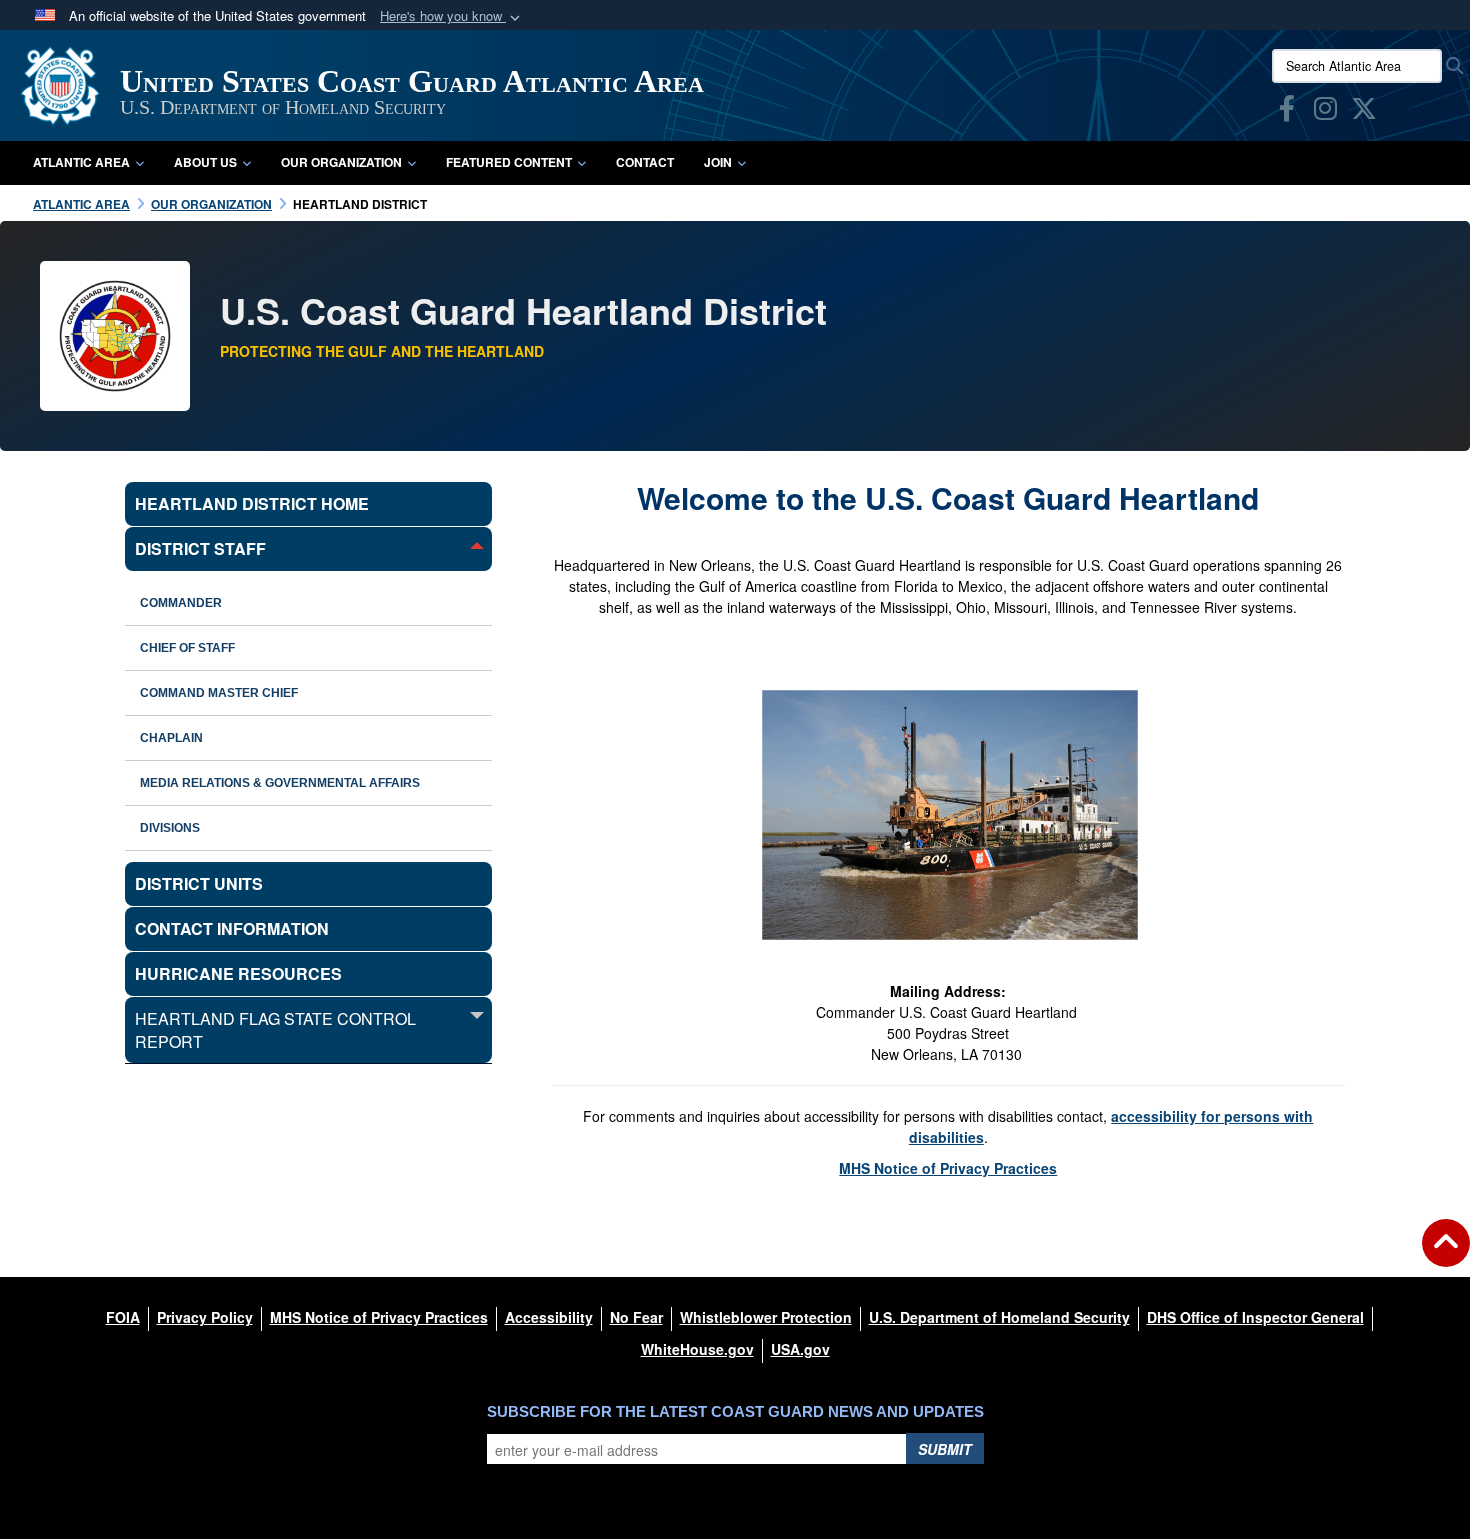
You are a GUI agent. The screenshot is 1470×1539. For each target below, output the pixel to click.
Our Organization (341, 162)
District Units (199, 883)
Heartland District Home (252, 503)
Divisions (170, 828)
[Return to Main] (1446, 1255)
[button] (452, 16)
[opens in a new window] (1287, 112)
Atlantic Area (81, 162)
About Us (205, 162)
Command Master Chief (219, 693)
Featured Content (509, 162)
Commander (181, 603)
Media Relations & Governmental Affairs (280, 783)
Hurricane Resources (238, 973)
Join (718, 162)
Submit (945, 1449)
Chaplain (171, 738)
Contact (645, 162)
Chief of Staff (187, 648)
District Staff (200, 548)
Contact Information (232, 928)
